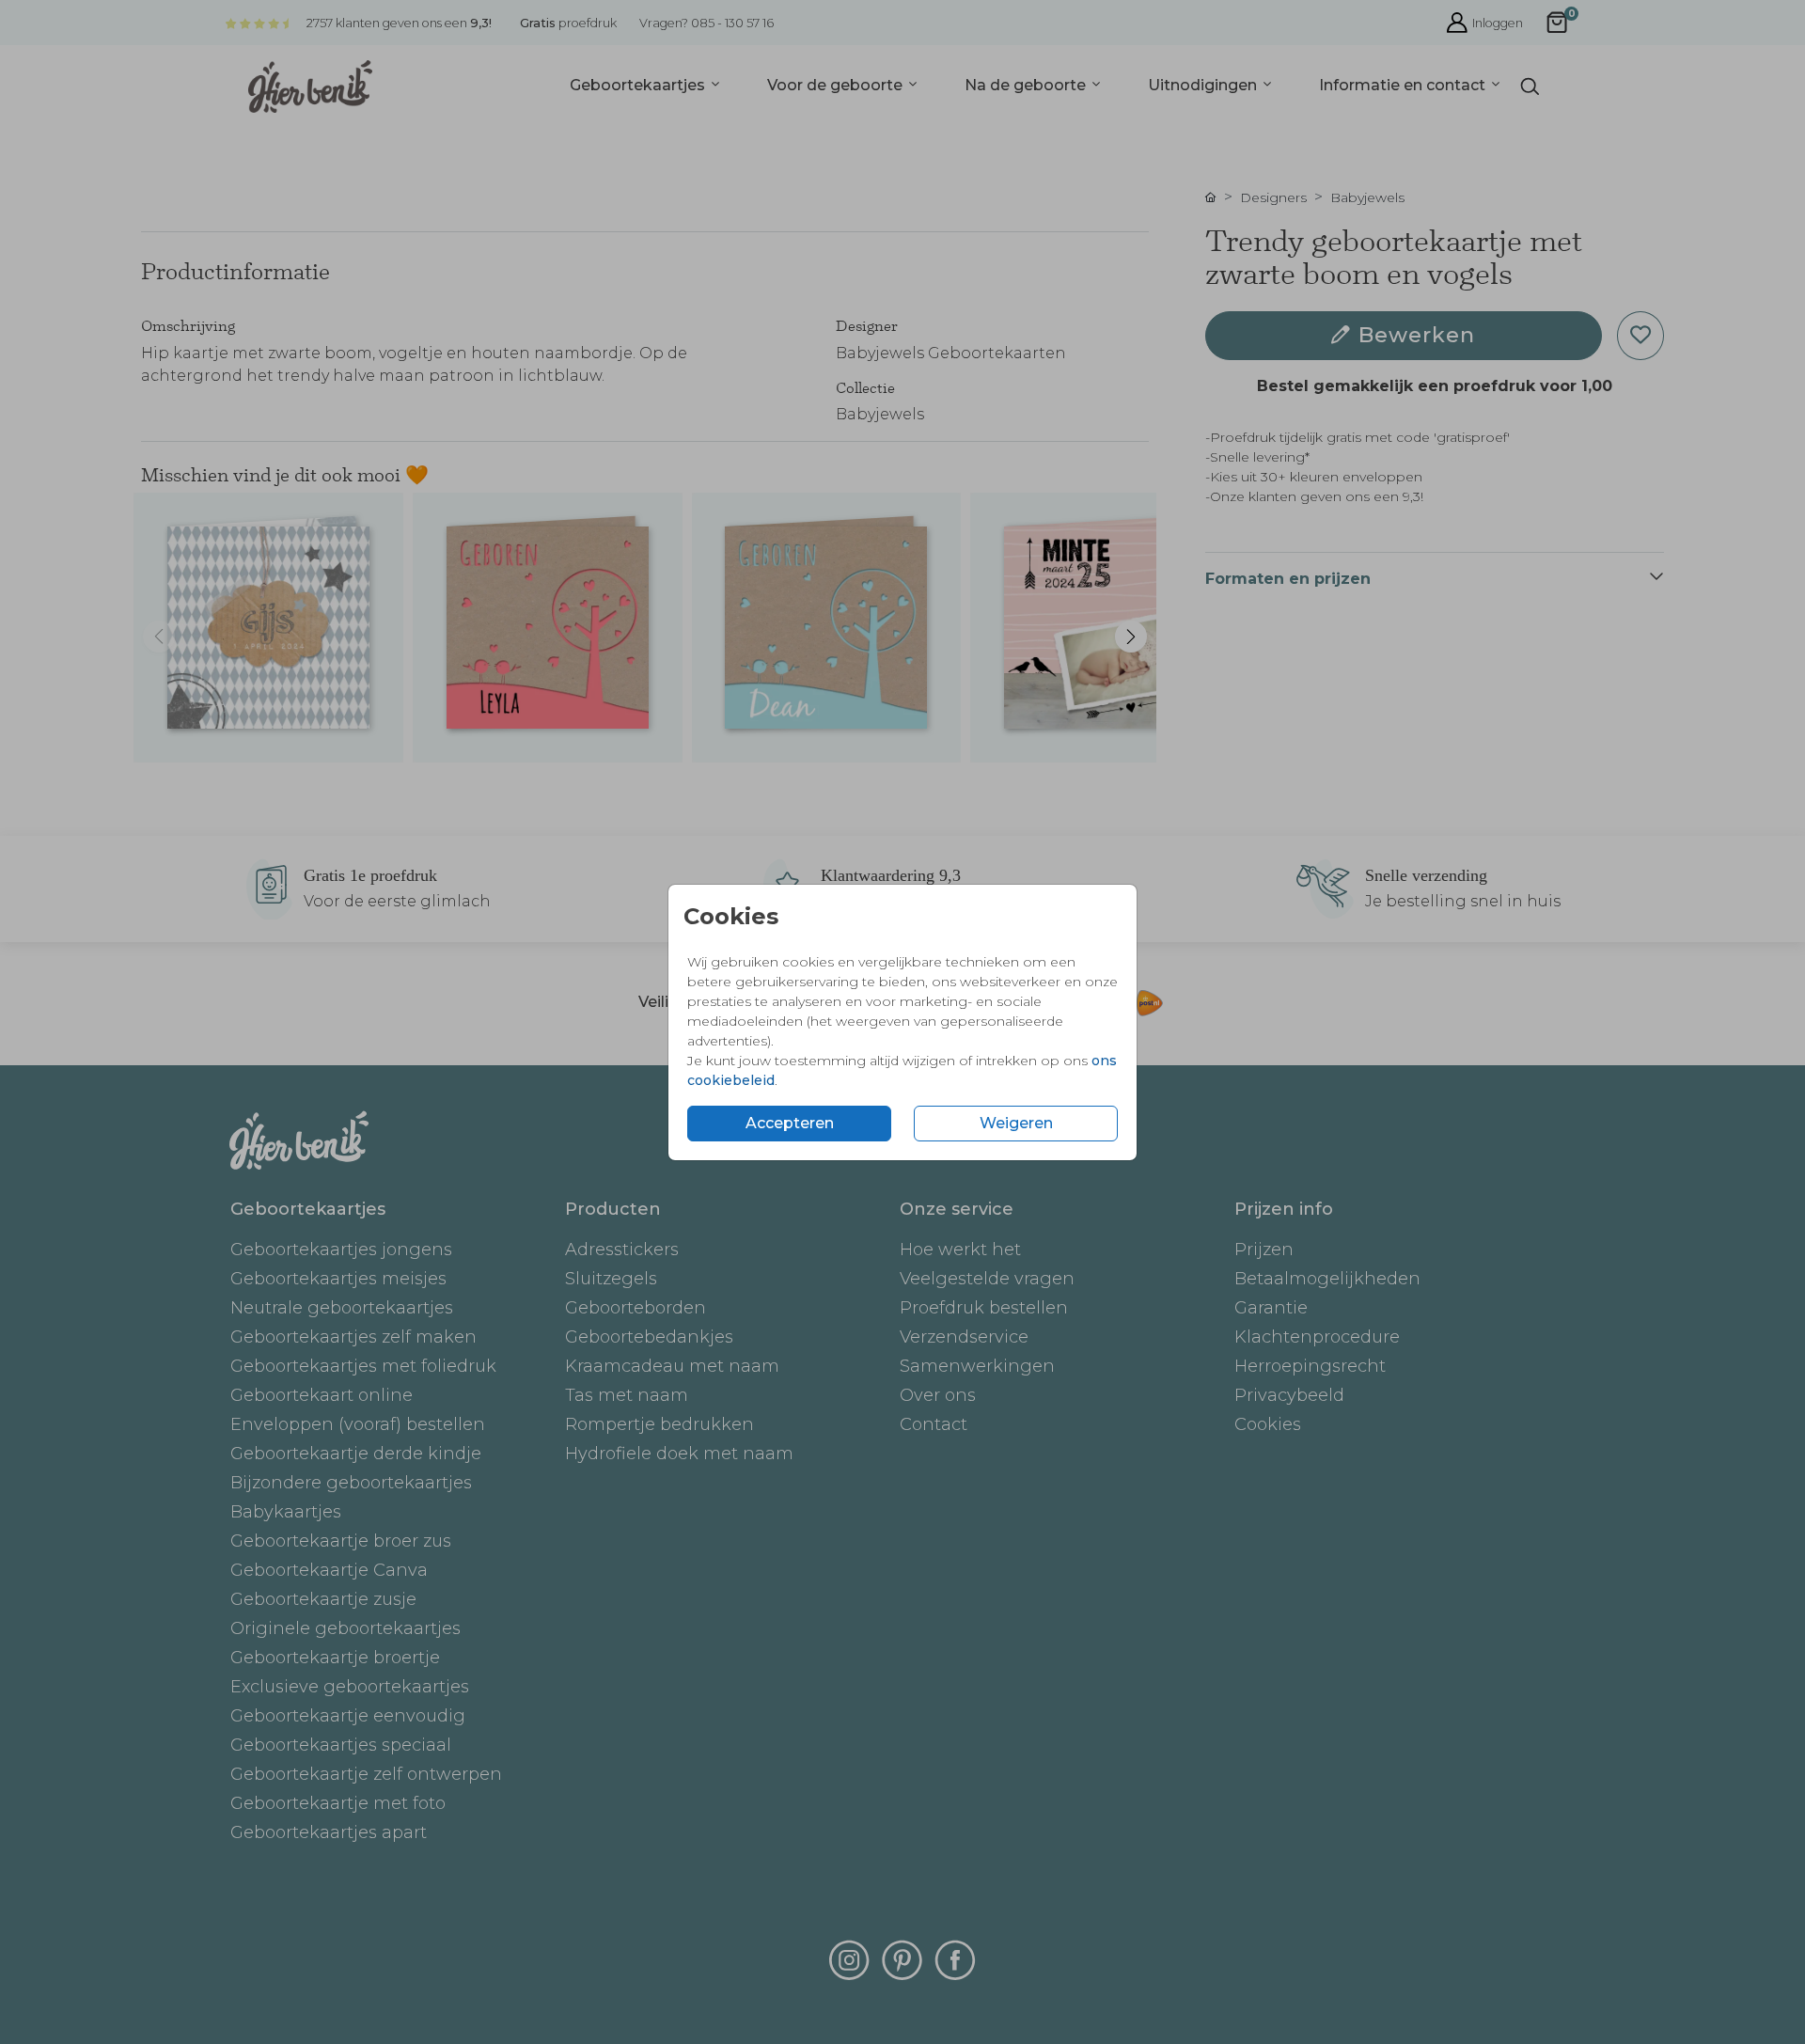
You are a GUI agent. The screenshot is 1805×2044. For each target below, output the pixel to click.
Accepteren (790, 1123)
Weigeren (1016, 1123)
